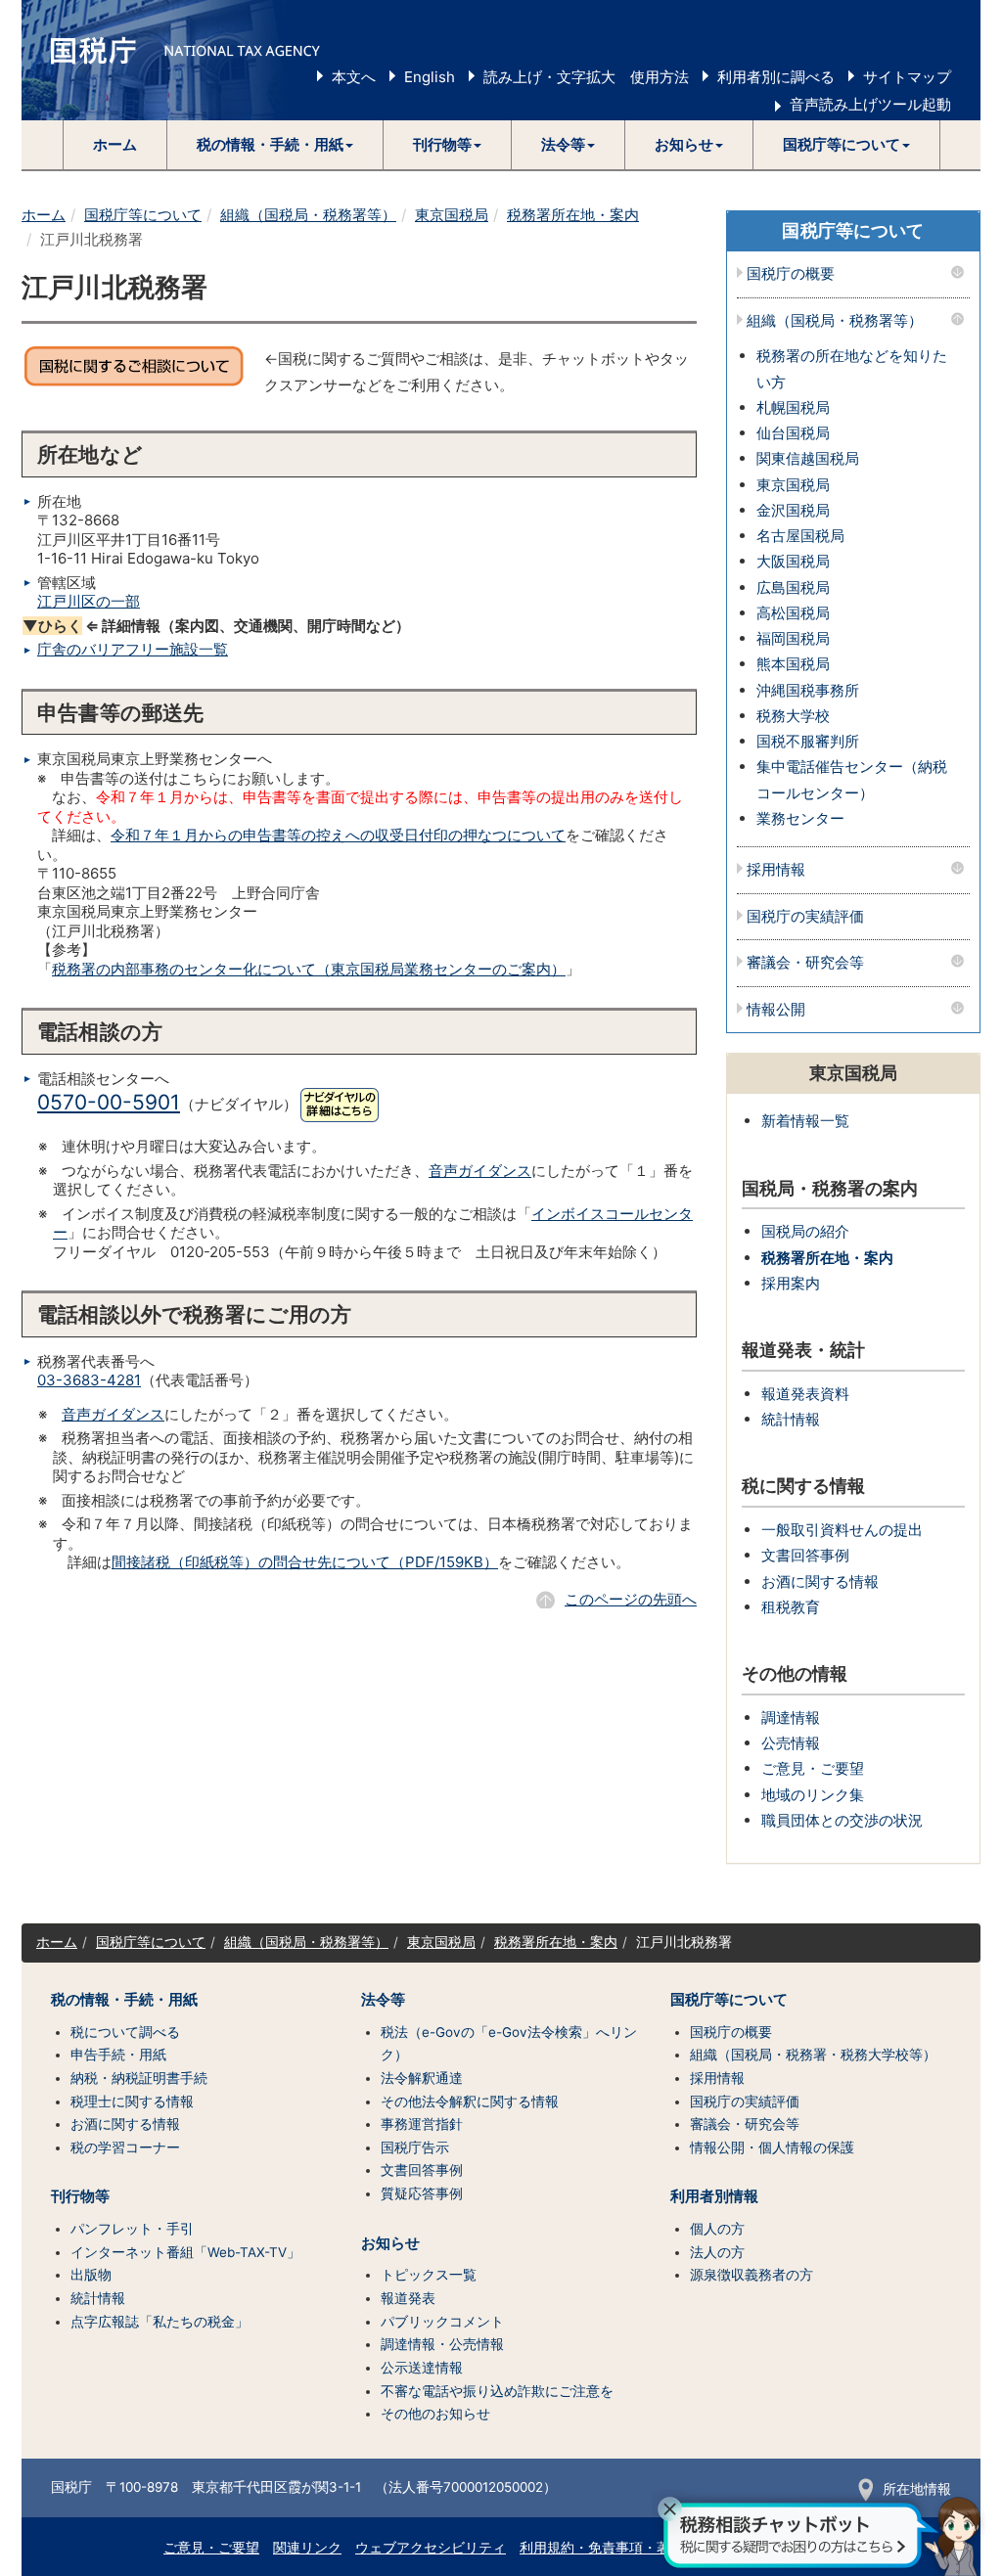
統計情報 (791, 1419)
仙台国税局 (793, 433)
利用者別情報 (714, 2196)
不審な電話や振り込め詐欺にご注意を (497, 2391)
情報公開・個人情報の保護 (772, 2147)
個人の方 (717, 2229)
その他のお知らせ (435, 2414)
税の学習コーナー (125, 2147)
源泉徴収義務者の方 (751, 2275)
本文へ (354, 77)
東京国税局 (452, 215)
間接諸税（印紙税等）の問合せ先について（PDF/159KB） (305, 1562)
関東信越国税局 (808, 458)
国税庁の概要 (791, 274)
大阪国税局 (793, 561)
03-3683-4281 (89, 1380)
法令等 (383, 2000)
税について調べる (125, 2032)
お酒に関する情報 (820, 1582)
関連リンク (307, 2548)
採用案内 (791, 1283)
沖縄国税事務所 (808, 690)
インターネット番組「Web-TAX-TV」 (185, 2252)
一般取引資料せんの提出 (842, 1530)
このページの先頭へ (631, 1599)
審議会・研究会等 (805, 963)
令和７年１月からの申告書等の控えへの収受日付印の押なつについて (338, 835)
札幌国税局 (793, 407)
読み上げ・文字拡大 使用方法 (586, 77)
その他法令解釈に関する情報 (470, 2101)
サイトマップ (907, 77)
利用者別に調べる (776, 77)
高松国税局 (793, 613)
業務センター (800, 818)
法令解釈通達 (422, 2078)
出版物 (91, 2275)
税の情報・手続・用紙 (124, 2000)
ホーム (115, 144)
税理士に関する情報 (132, 2101)
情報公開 (776, 1010)
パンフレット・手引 (132, 2229)
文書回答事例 (805, 1555)
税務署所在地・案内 (573, 215)
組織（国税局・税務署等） (308, 215)
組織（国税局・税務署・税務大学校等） (813, 2055)
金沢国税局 (793, 510)
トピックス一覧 (429, 2275)
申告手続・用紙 (118, 2055)
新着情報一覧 (805, 1121)
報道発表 (408, 2298)
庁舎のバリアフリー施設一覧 (133, 649)
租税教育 (791, 1607)
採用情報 (776, 870)
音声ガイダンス (480, 1171)
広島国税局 (793, 588)
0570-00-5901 (109, 1102)
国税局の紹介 (805, 1231)
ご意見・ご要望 (813, 1768)
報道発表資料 (805, 1394)
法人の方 (717, 2252)
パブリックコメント (442, 2322)
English (430, 77)
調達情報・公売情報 (442, 2344)
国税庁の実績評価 (805, 917)
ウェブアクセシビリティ (431, 2548)
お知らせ (390, 2243)
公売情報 (791, 1743)
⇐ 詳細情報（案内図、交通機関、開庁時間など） (216, 626)
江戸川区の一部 (89, 601)
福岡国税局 (793, 638)
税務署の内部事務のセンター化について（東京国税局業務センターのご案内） (309, 969)
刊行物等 (80, 2196)
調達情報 (791, 1717)
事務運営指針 (422, 2124)
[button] (275, 145)
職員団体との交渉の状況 (842, 1820)
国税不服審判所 (808, 741)
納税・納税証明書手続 (139, 2078)
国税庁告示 (415, 2147)
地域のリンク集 (813, 1795)
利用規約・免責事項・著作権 (609, 2548)
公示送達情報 (422, 2368)
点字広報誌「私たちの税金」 (159, 2322)
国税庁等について (143, 215)
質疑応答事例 (422, 2193)
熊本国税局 (793, 664)
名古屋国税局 (800, 536)
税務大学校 (793, 716)
